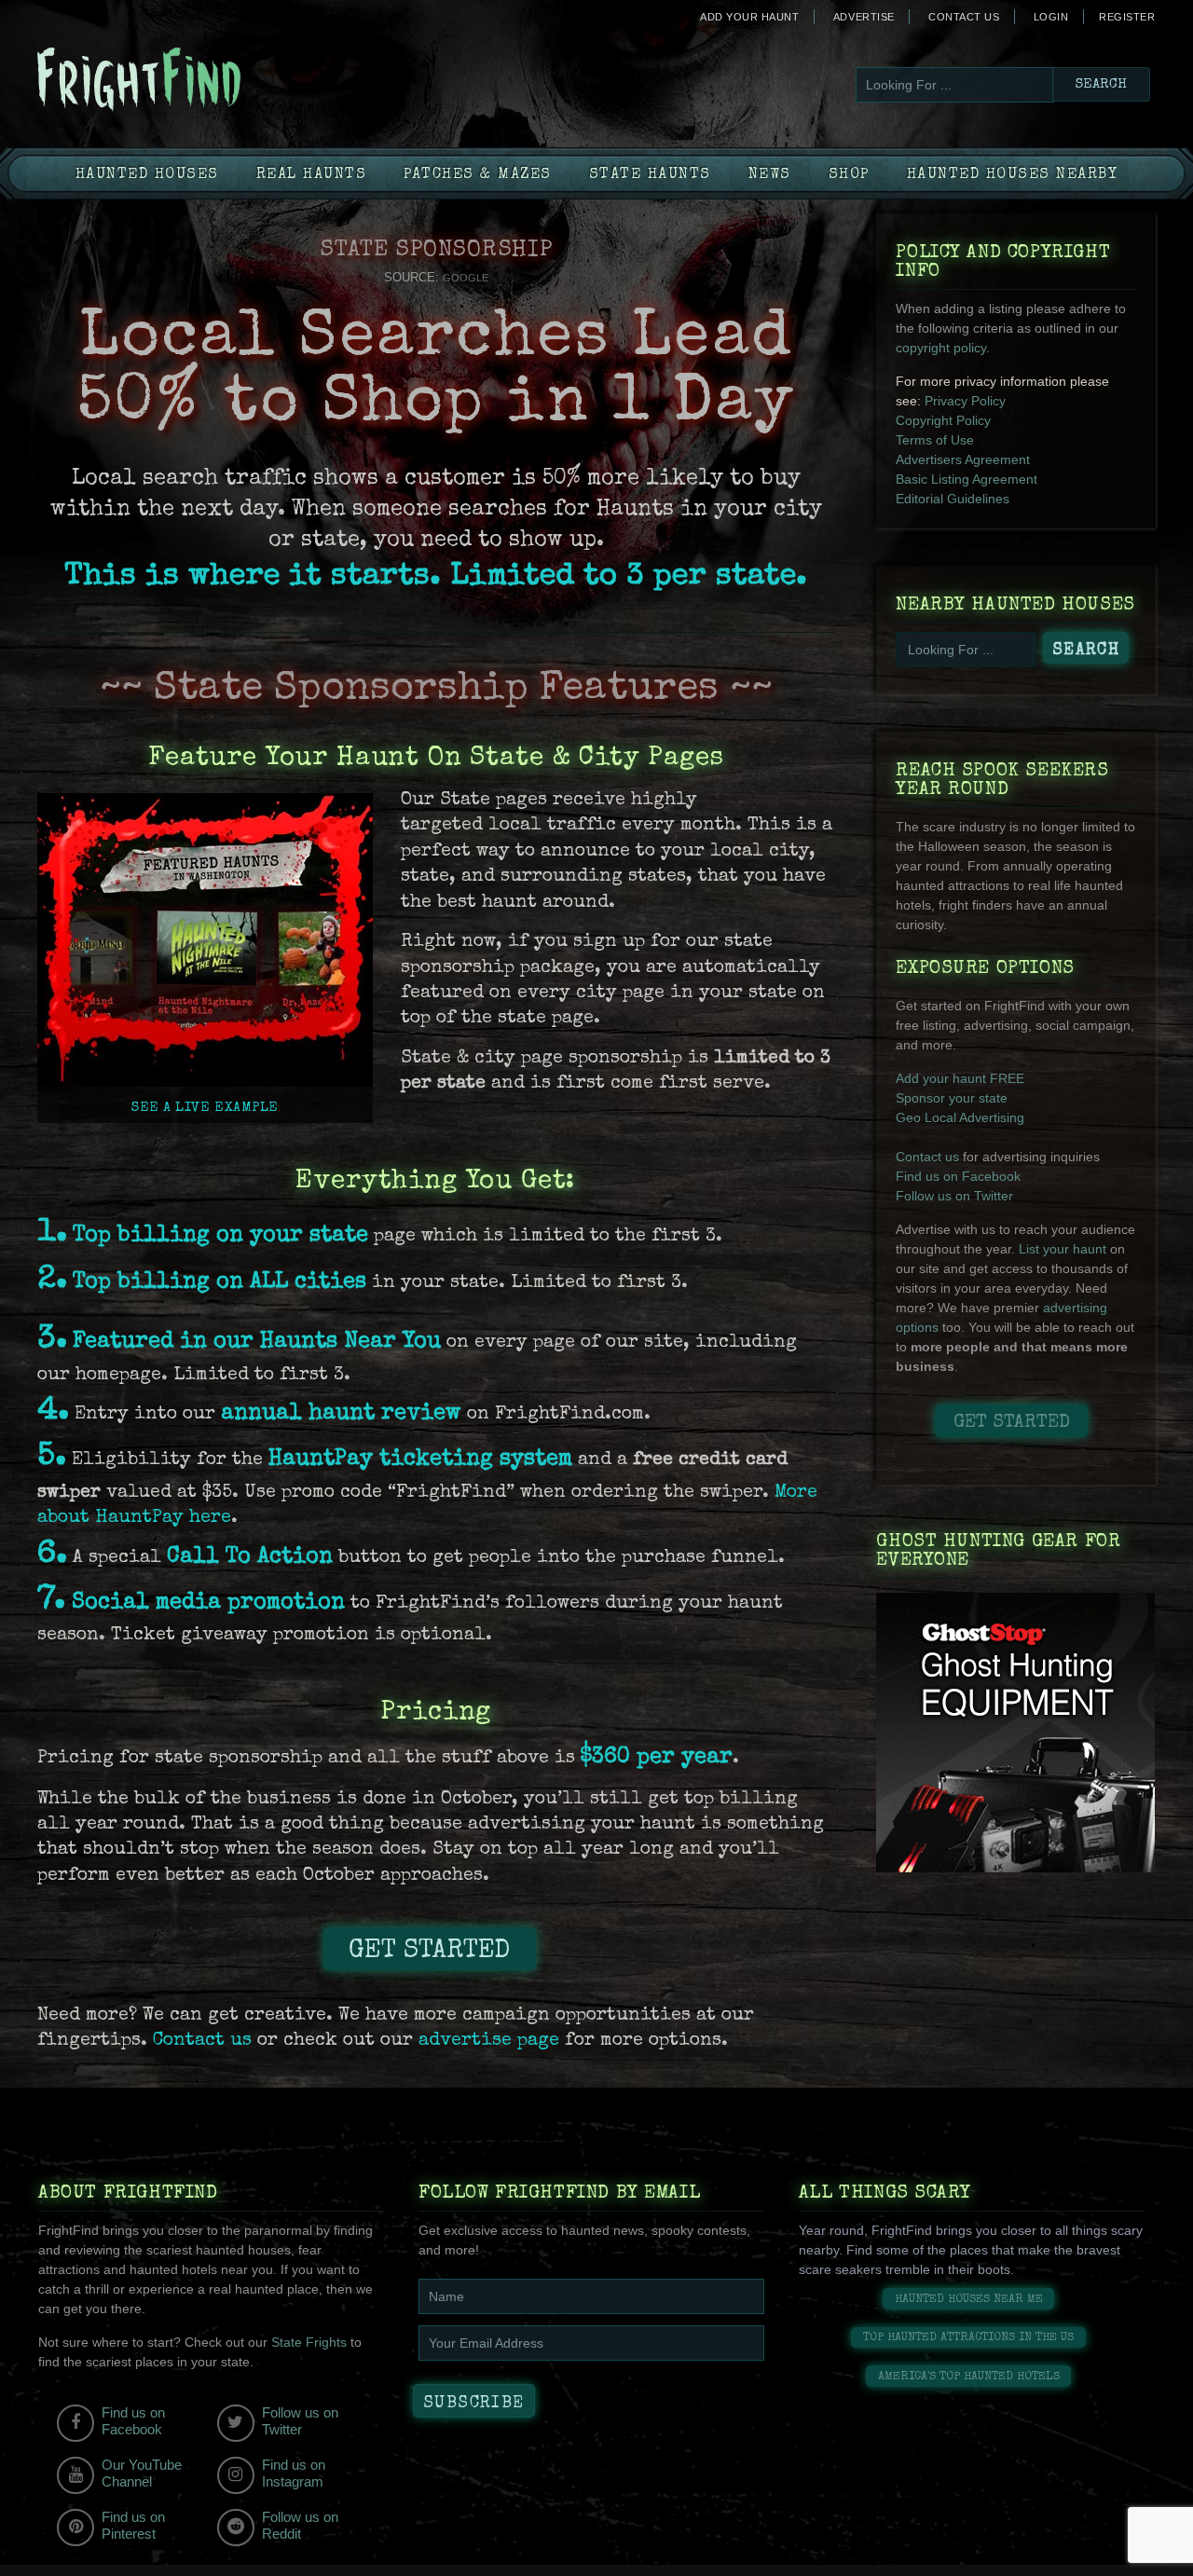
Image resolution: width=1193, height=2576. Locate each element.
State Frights (309, 2342)
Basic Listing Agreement (967, 479)
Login (1051, 17)
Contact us (202, 2041)
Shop (849, 175)
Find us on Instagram (294, 2473)
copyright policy (941, 348)
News (770, 175)
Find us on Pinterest (133, 2525)
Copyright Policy (943, 420)
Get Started (429, 1952)
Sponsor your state (952, 1098)
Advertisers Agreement (963, 459)
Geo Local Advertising (960, 1117)
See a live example (205, 1108)
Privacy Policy (965, 401)
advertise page (489, 2041)
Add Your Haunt (749, 17)
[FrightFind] (214, 81)
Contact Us (964, 17)
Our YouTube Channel (142, 2473)
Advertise (864, 17)
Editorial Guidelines (953, 499)
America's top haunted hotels (969, 2377)
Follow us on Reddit (300, 2525)
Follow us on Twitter (954, 1196)
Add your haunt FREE (960, 1078)
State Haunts (650, 175)
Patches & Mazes (478, 175)
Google (466, 278)
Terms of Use (935, 440)
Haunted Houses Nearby (1013, 175)
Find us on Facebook (958, 1176)
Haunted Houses (147, 175)
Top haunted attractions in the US (968, 2338)
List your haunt (1063, 1249)
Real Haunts (312, 175)
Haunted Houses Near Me (969, 2300)
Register (1127, 17)
